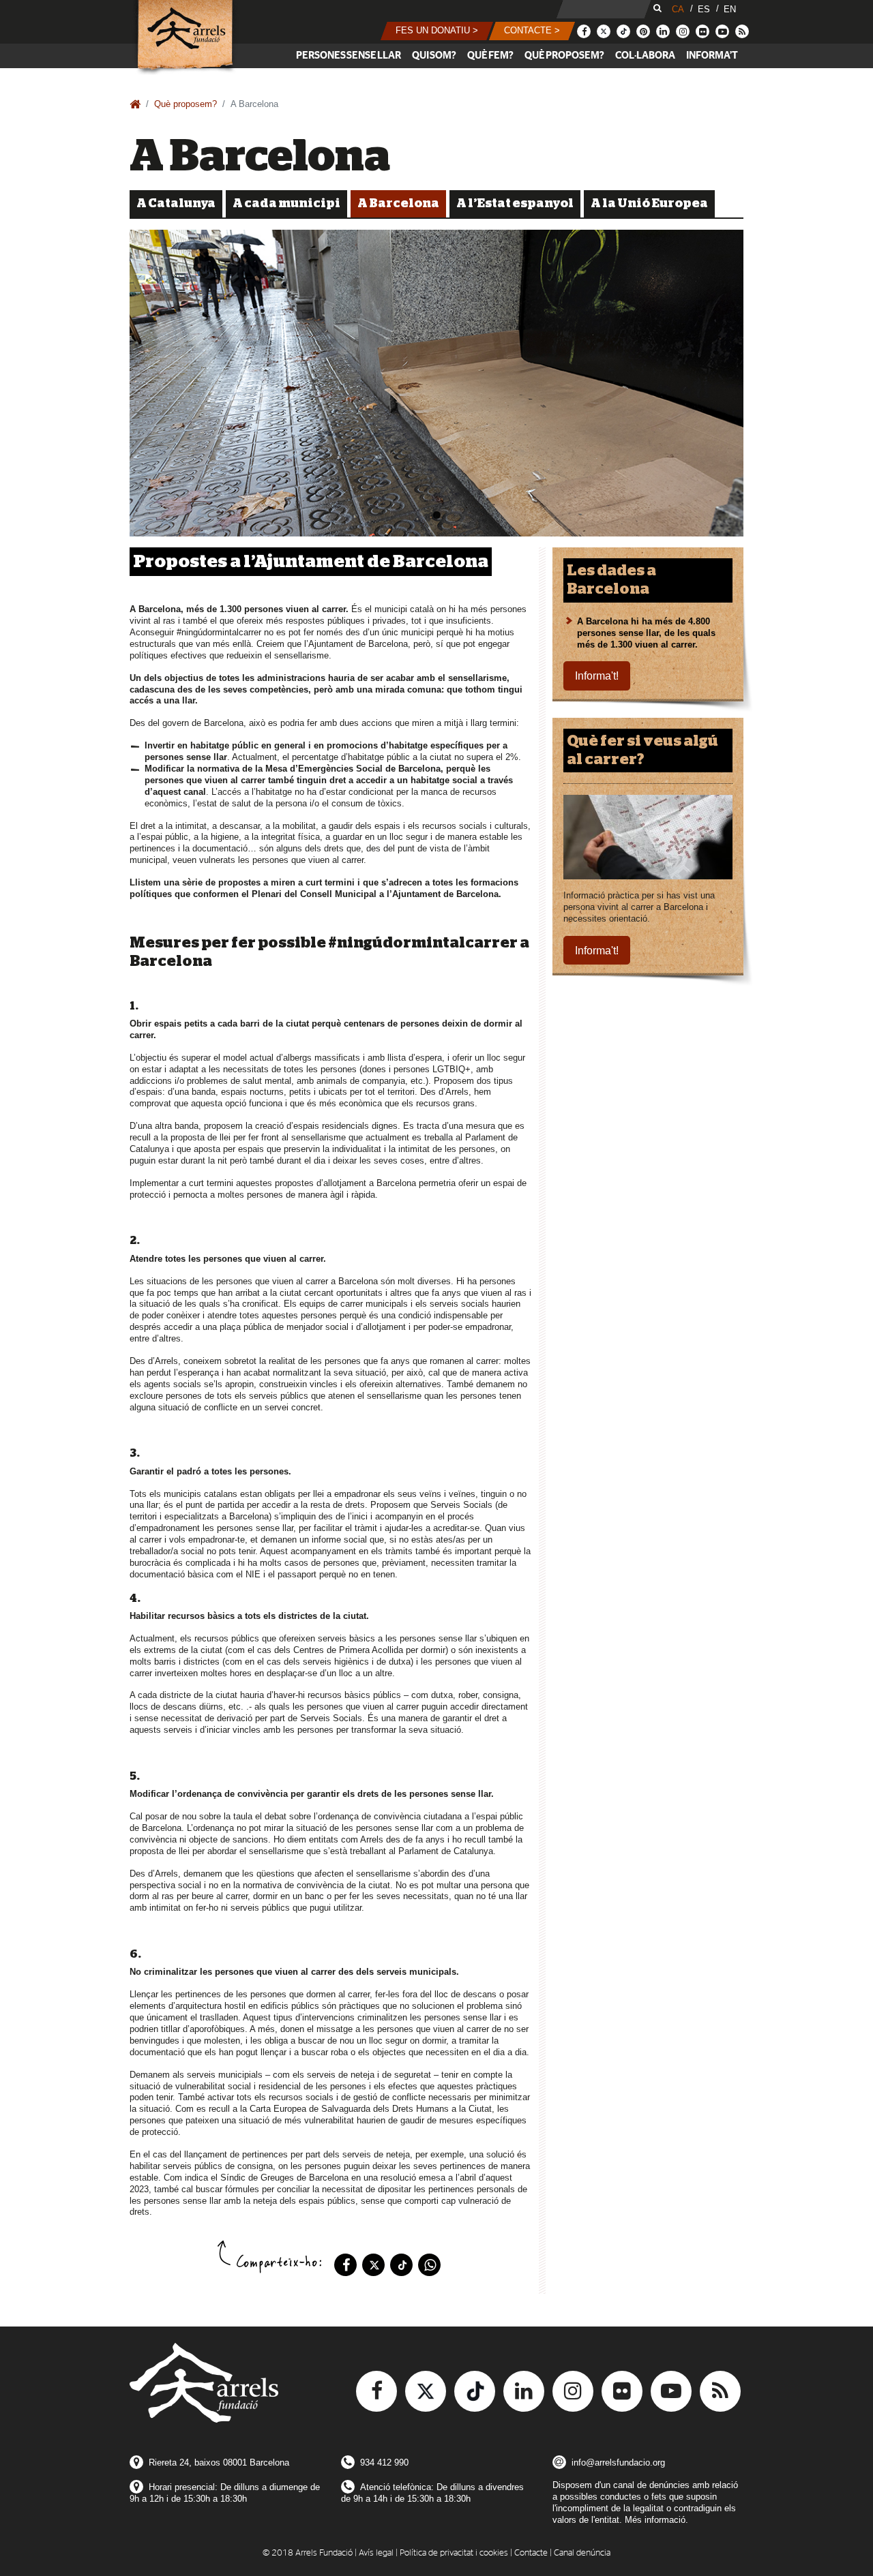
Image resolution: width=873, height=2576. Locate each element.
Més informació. (656, 2520)
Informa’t (712, 56)
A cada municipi (286, 204)
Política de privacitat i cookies (454, 2553)
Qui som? (434, 56)
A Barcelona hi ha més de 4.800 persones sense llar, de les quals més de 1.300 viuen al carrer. (646, 633)
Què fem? (490, 56)
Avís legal (376, 2553)
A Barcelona (398, 204)
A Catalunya (176, 204)
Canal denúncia (582, 2553)
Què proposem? (564, 56)
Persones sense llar (349, 56)
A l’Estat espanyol (515, 204)
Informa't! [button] (597, 676)
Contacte (531, 2553)
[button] (437, 31)
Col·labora (645, 56)
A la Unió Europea (649, 204)
